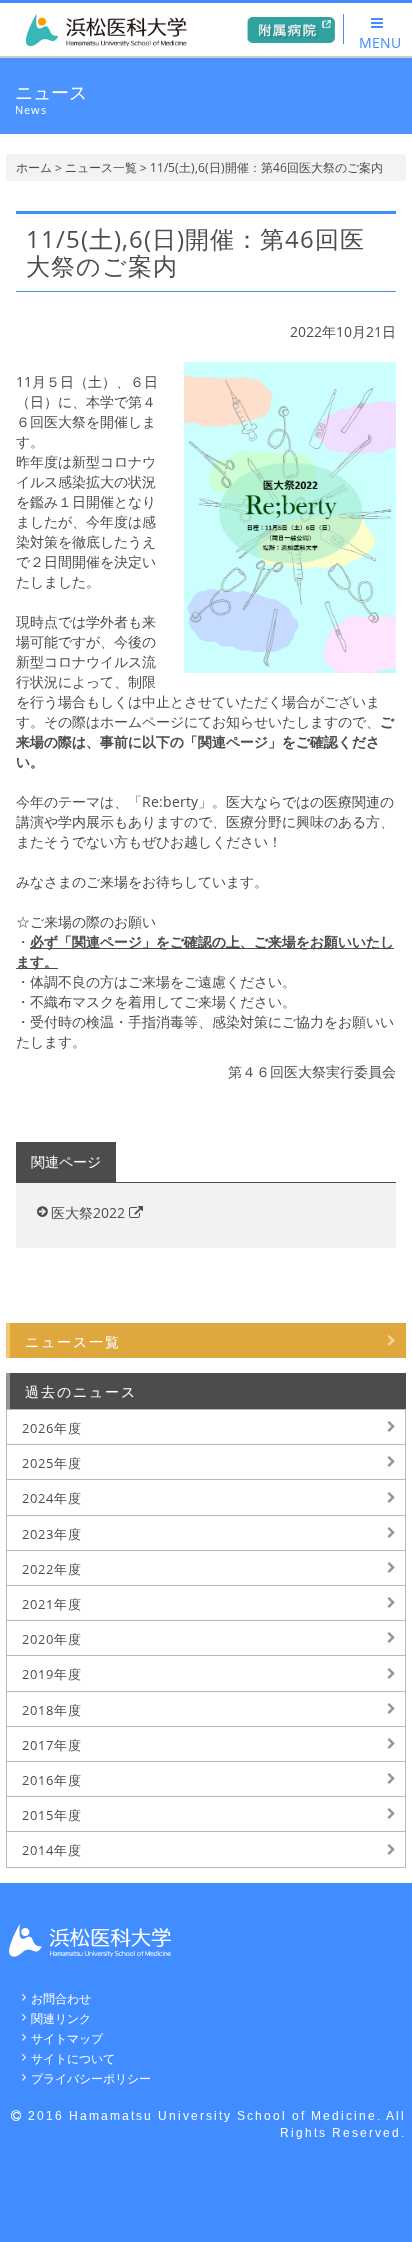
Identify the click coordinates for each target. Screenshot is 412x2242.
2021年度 (52, 1604)
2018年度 (52, 1710)
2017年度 (52, 1745)
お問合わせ (61, 1998)
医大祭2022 (90, 1212)
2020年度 (52, 1639)
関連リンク (61, 2018)
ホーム (34, 167)
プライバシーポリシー (91, 2078)
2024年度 (52, 1498)
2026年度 (52, 1428)
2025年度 (52, 1463)
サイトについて (73, 2058)
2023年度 (52, 1534)
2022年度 (52, 1569)
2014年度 (52, 1850)
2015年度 (52, 1815)
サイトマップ (67, 2038)
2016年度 (52, 1780)
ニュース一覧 (101, 167)
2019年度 (52, 1674)
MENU (380, 42)
